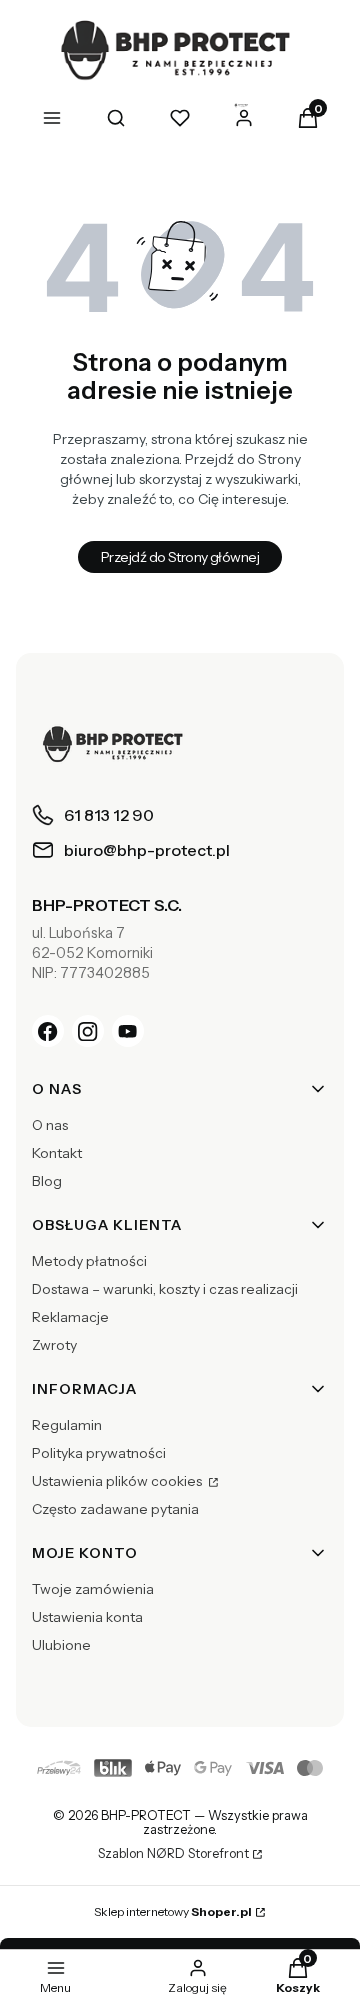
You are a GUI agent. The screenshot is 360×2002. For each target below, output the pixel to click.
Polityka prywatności (99, 1453)
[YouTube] (128, 1031)
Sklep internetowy (173, 1911)
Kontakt (57, 1153)
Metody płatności (89, 1261)
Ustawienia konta (87, 1617)
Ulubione (61, 1645)
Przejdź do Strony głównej (180, 557)
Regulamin (67, 1425)
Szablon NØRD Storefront (173, 1854)
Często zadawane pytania (115, 1509)
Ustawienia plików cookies (118, 1481)
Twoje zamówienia (93, 1589)
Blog (47, 1181)
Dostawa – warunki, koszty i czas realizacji (165, 1289)
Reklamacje (70, 1317)
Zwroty (54, 1345)
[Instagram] (88, 1031)
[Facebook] (48, 1031)
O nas (50, 1125)
